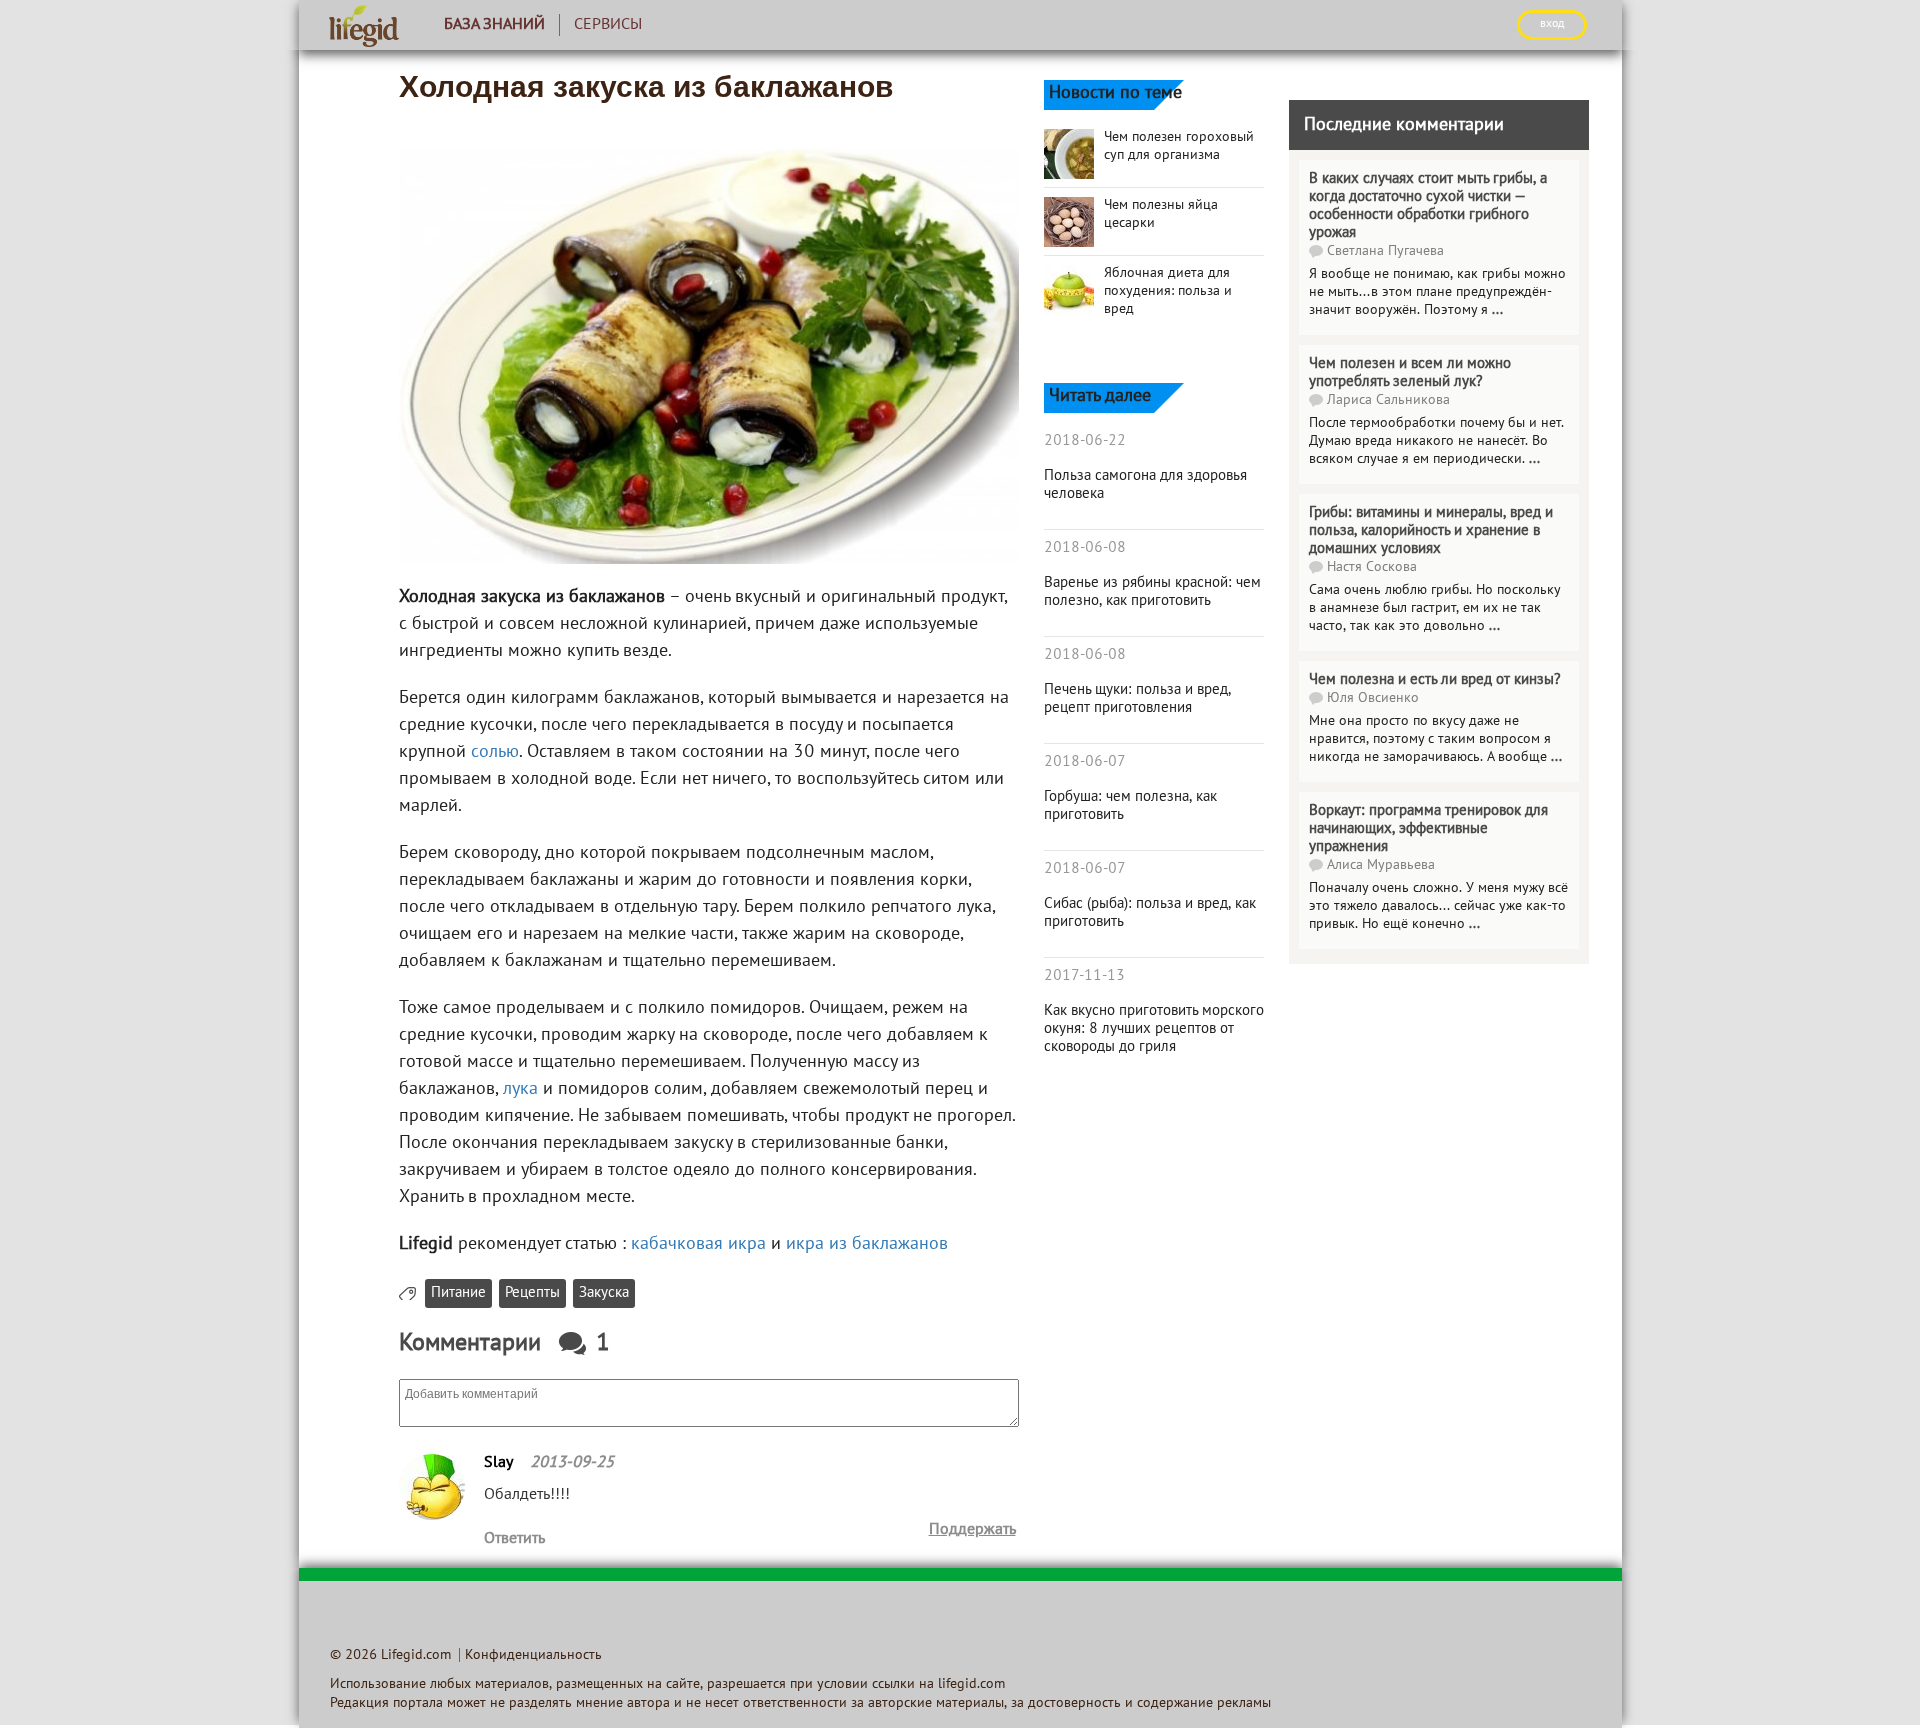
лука (520, 1089)
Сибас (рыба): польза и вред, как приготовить (1150, 913)
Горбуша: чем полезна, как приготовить (1130, 806)
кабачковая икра (698, 1244)
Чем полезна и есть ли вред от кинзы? (1435, 680)
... (1497, 310)
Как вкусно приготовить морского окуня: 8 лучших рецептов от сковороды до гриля (1154, 1029)
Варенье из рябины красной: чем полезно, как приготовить (1152, 592)
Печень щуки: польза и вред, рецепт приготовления (1137, 699)
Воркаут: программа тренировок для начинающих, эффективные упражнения (1428, 829)
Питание (458, 1293)
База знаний (494, 25)
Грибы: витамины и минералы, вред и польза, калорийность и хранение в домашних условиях (1431, 531)
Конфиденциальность (533, 1655)
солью (495, 752)
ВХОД (1552, 24)
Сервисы (608, 25)
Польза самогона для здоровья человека (1145, 485)
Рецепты (532, 1293)
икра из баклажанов (867, 1244)
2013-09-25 (572, 1463)
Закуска (604, 1293)
